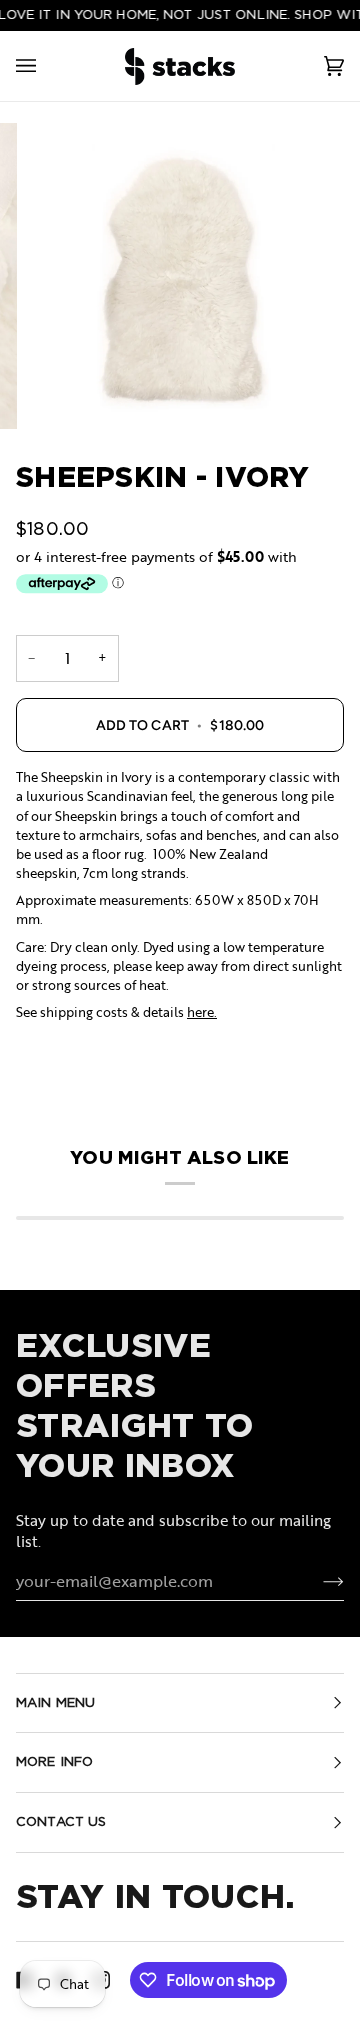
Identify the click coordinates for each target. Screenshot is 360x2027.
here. (202, 1012)
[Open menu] (46, 66)
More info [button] (54, 1761)
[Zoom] (180, 276)
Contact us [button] (61, 1821)
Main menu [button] (55, 1702)
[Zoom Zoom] (180, 276)
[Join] (317, 1581)
